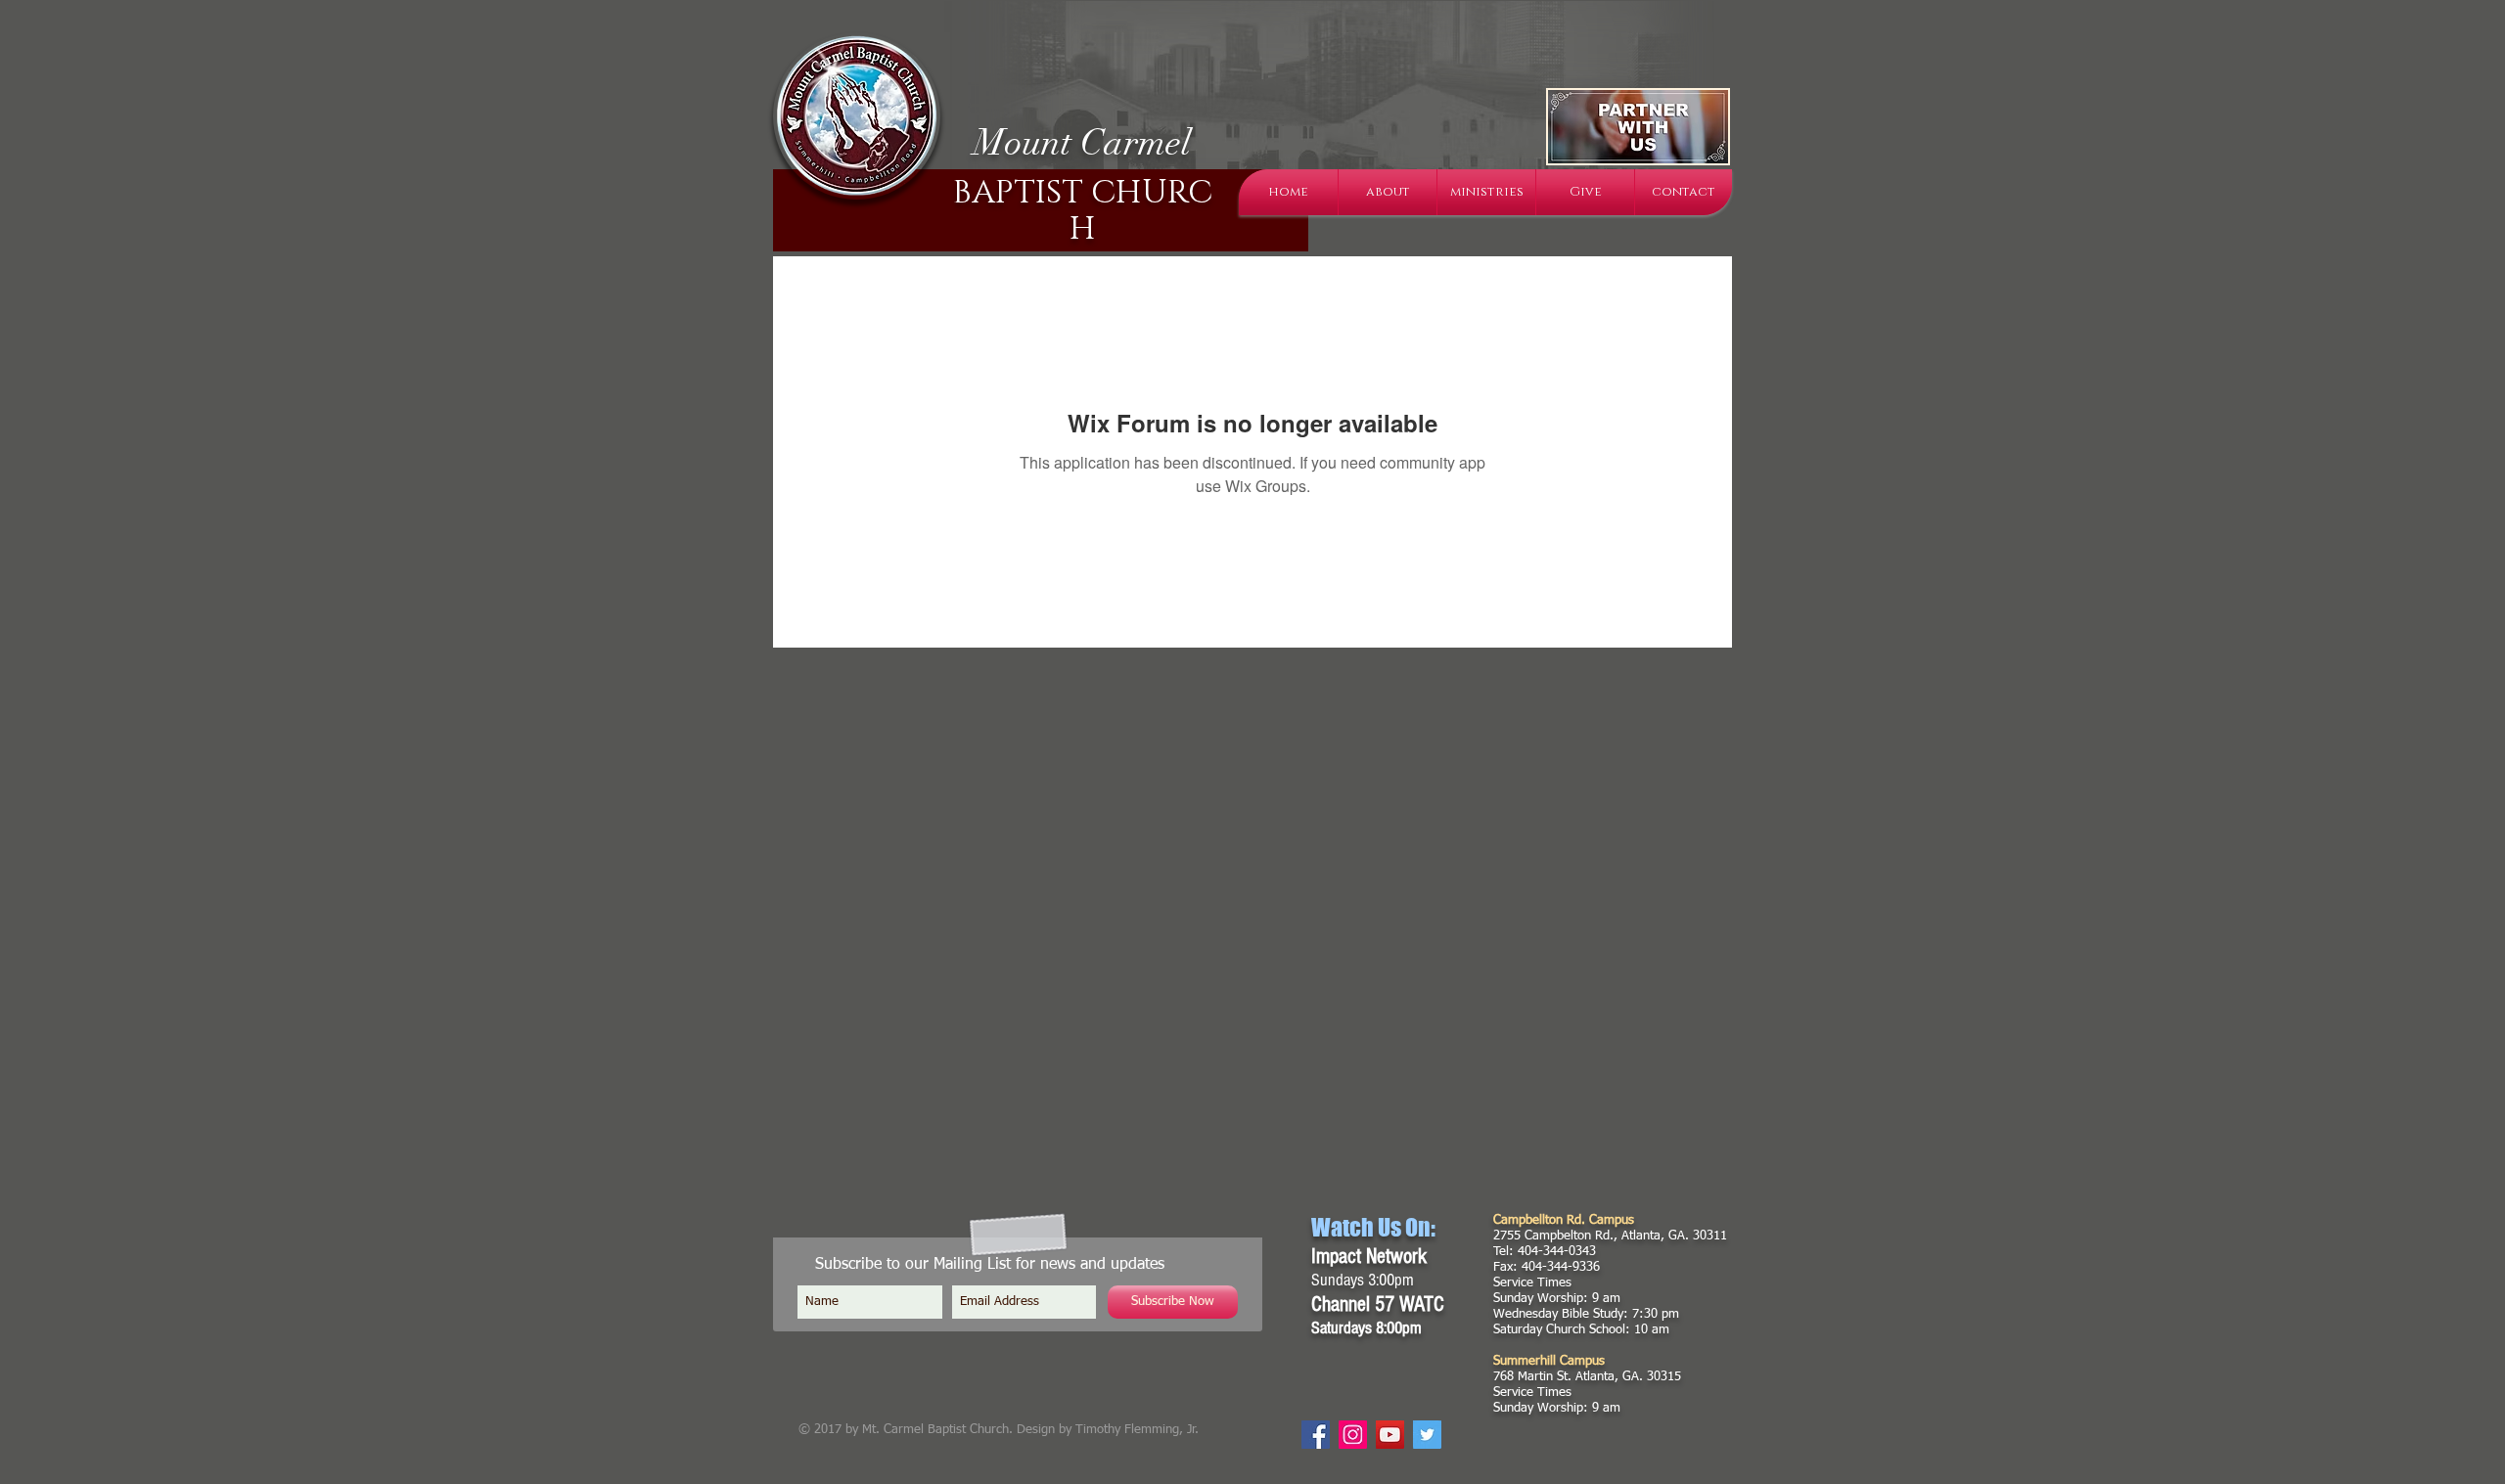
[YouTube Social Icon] (1390, 1435)
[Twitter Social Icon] (1427, 1435)
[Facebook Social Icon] (1316, 1435)
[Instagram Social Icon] (1353, 1435)
